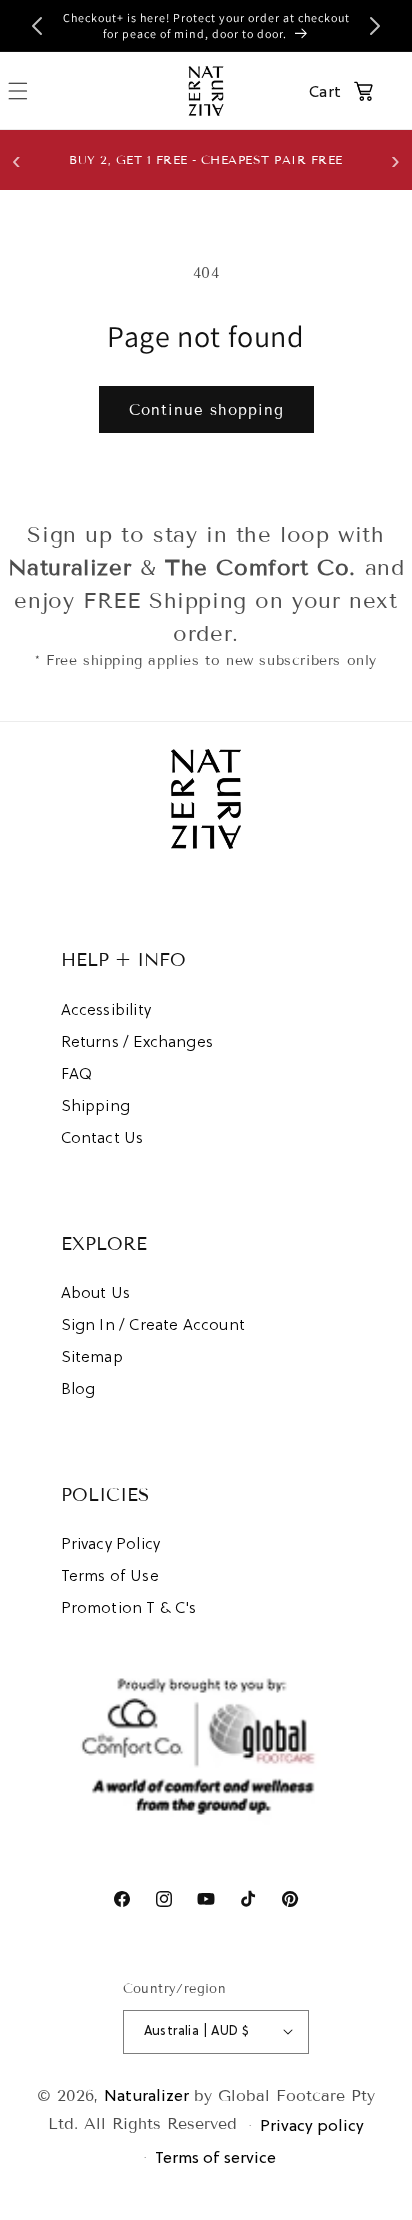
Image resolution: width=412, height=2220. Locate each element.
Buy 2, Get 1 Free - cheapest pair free (206, 159)
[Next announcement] (375, 26)
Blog (78, 1388)
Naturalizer (146, 2095)
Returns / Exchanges (137, 1041)
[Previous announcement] (37, 26)
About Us (95, 1292)
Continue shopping (206, 410)
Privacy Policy (111, 1543)
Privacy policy (312, 2125)
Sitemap (92, 1356)
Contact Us (102, 1137)
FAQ (77, 1073)
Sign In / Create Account (153, 1324)
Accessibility (106, 1009)
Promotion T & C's (129, 1607)
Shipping (95, 1105)
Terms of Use (110, 1575)
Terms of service (215, 2157)
